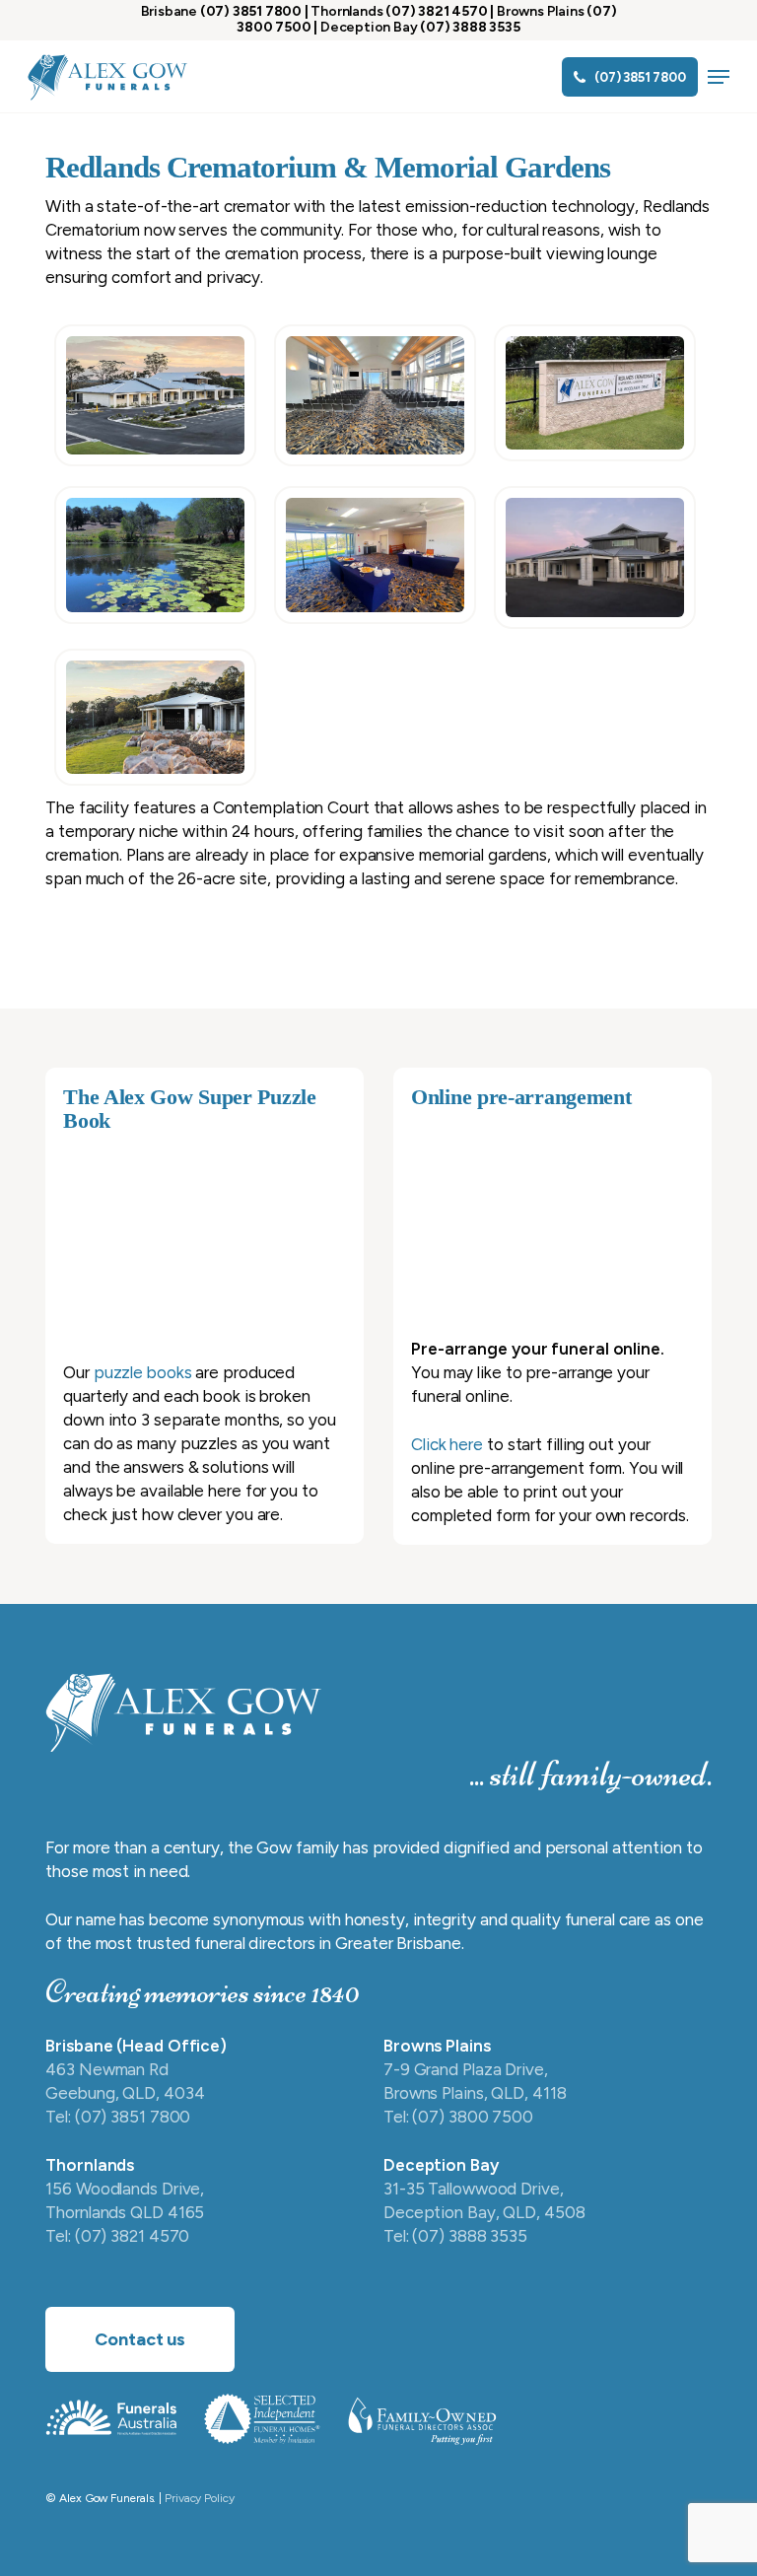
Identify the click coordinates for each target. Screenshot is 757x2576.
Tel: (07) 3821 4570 (117, 2236)
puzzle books (143, 1372)
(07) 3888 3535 (470, 27)
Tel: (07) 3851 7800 (118, 2117)
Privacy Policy (200, 2498)
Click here (447, 1444)
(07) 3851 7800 (251, 11)
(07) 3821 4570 (436, 11)
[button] (719, 77)
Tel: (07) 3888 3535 (455, 2236)
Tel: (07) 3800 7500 (458, 2117)
